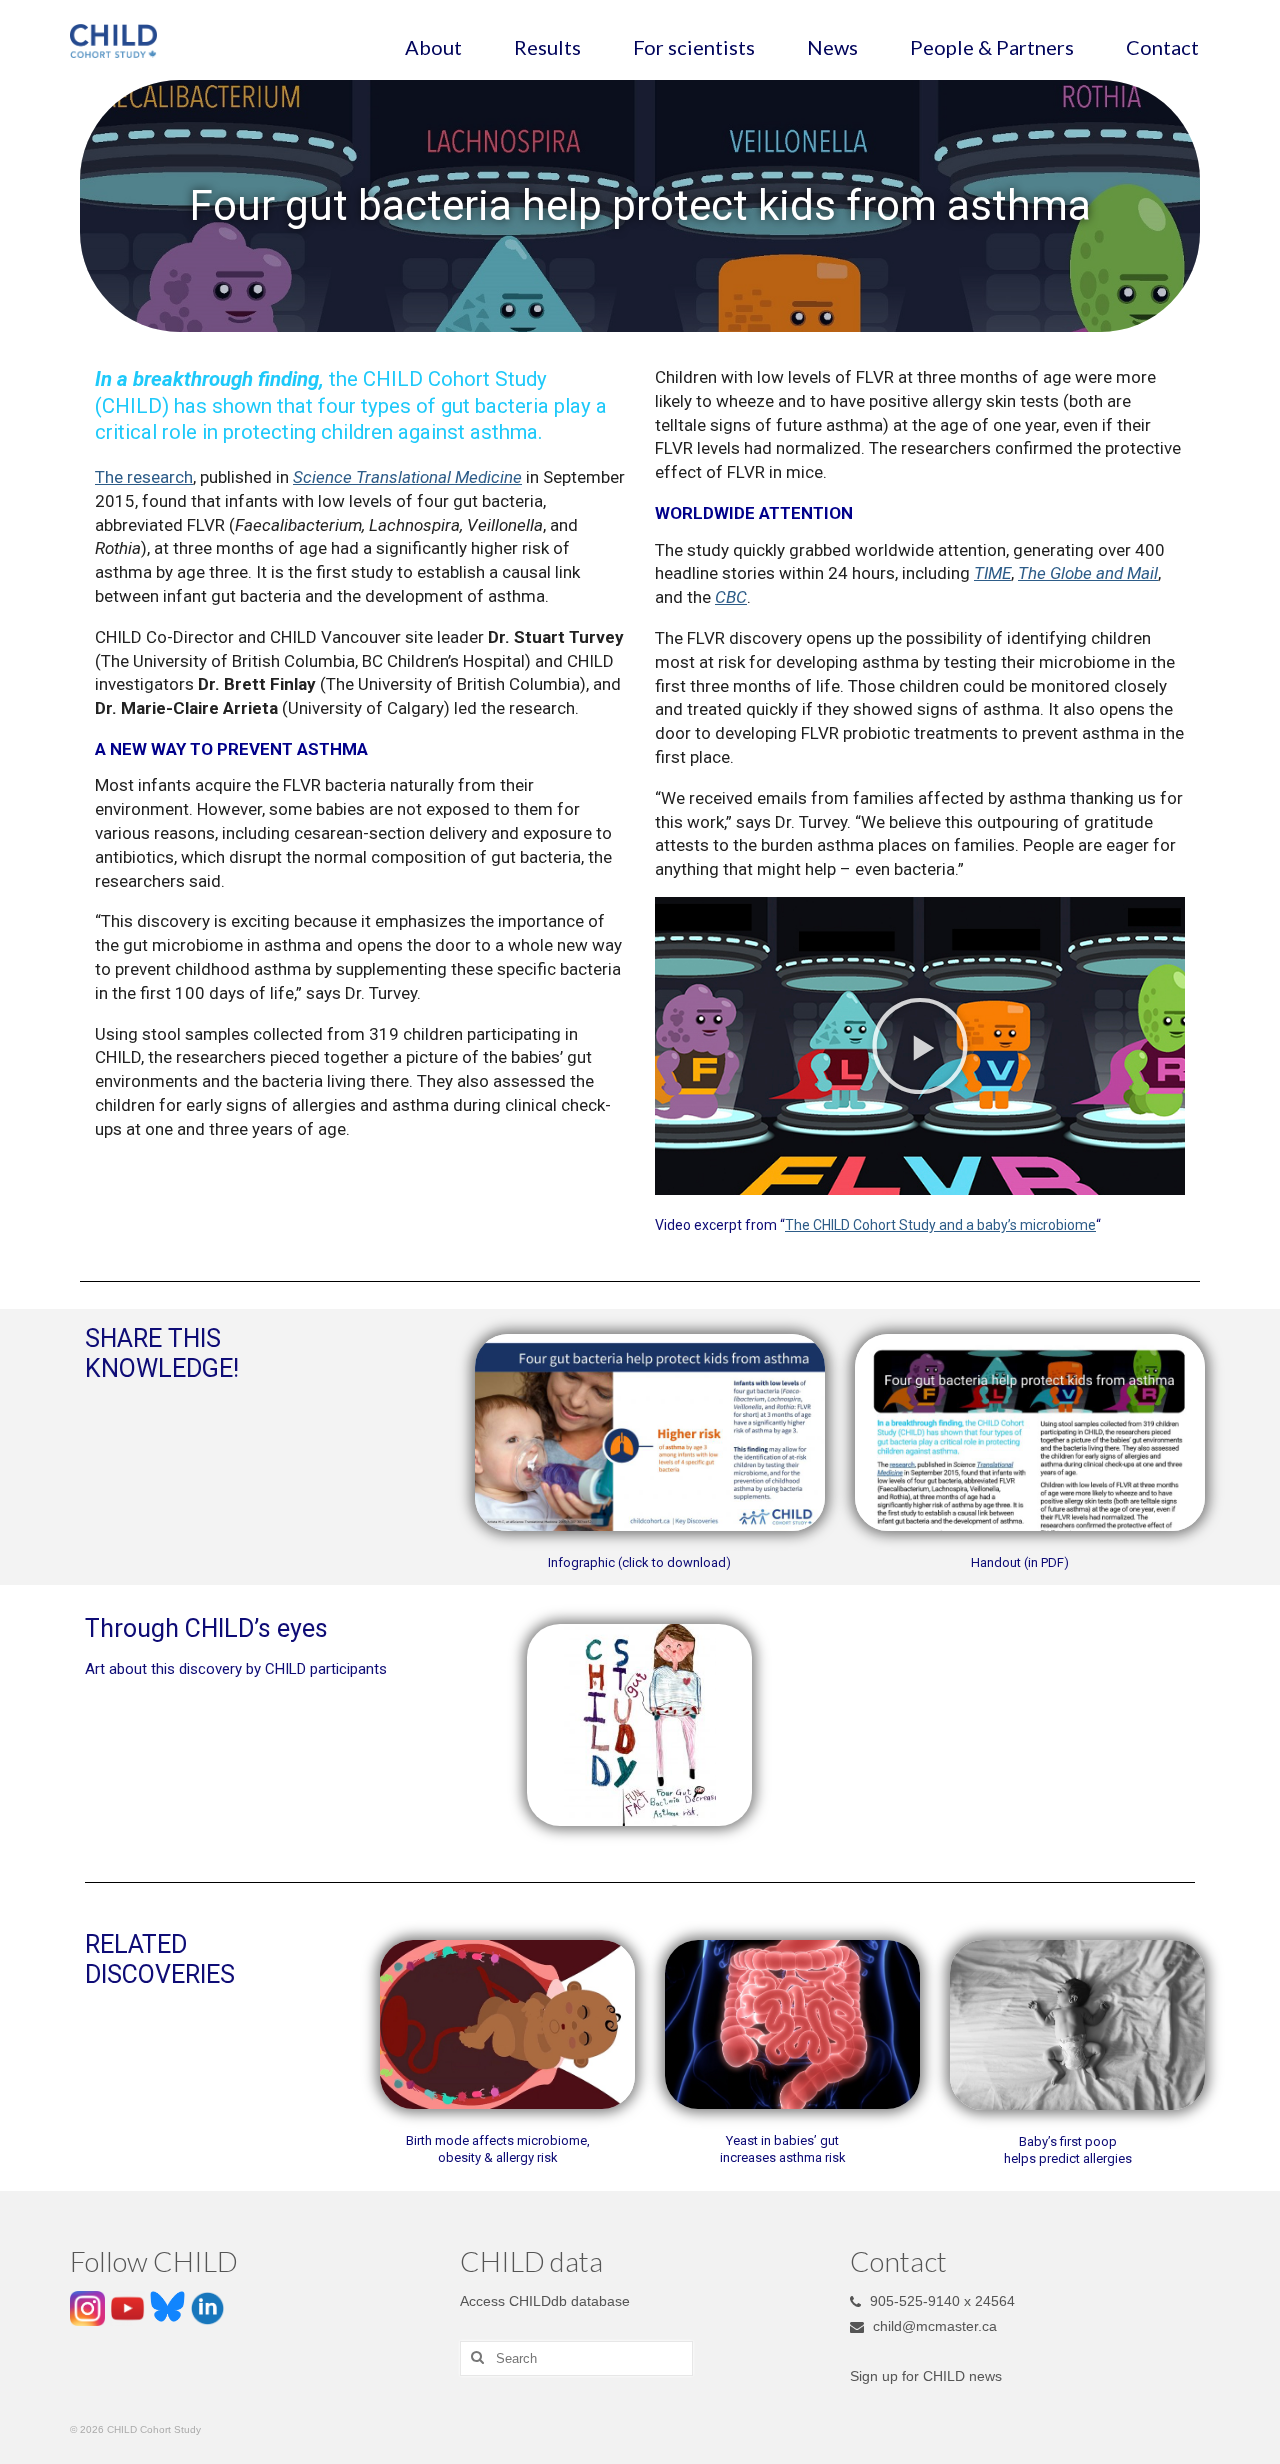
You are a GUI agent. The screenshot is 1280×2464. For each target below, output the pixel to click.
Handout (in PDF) (1020, 1562)
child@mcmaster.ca (933, 2326)
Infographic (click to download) (639, 1562)
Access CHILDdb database (545, 2301)
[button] (920, 1046)
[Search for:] (576, 2358)
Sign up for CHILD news (926, 2376)
